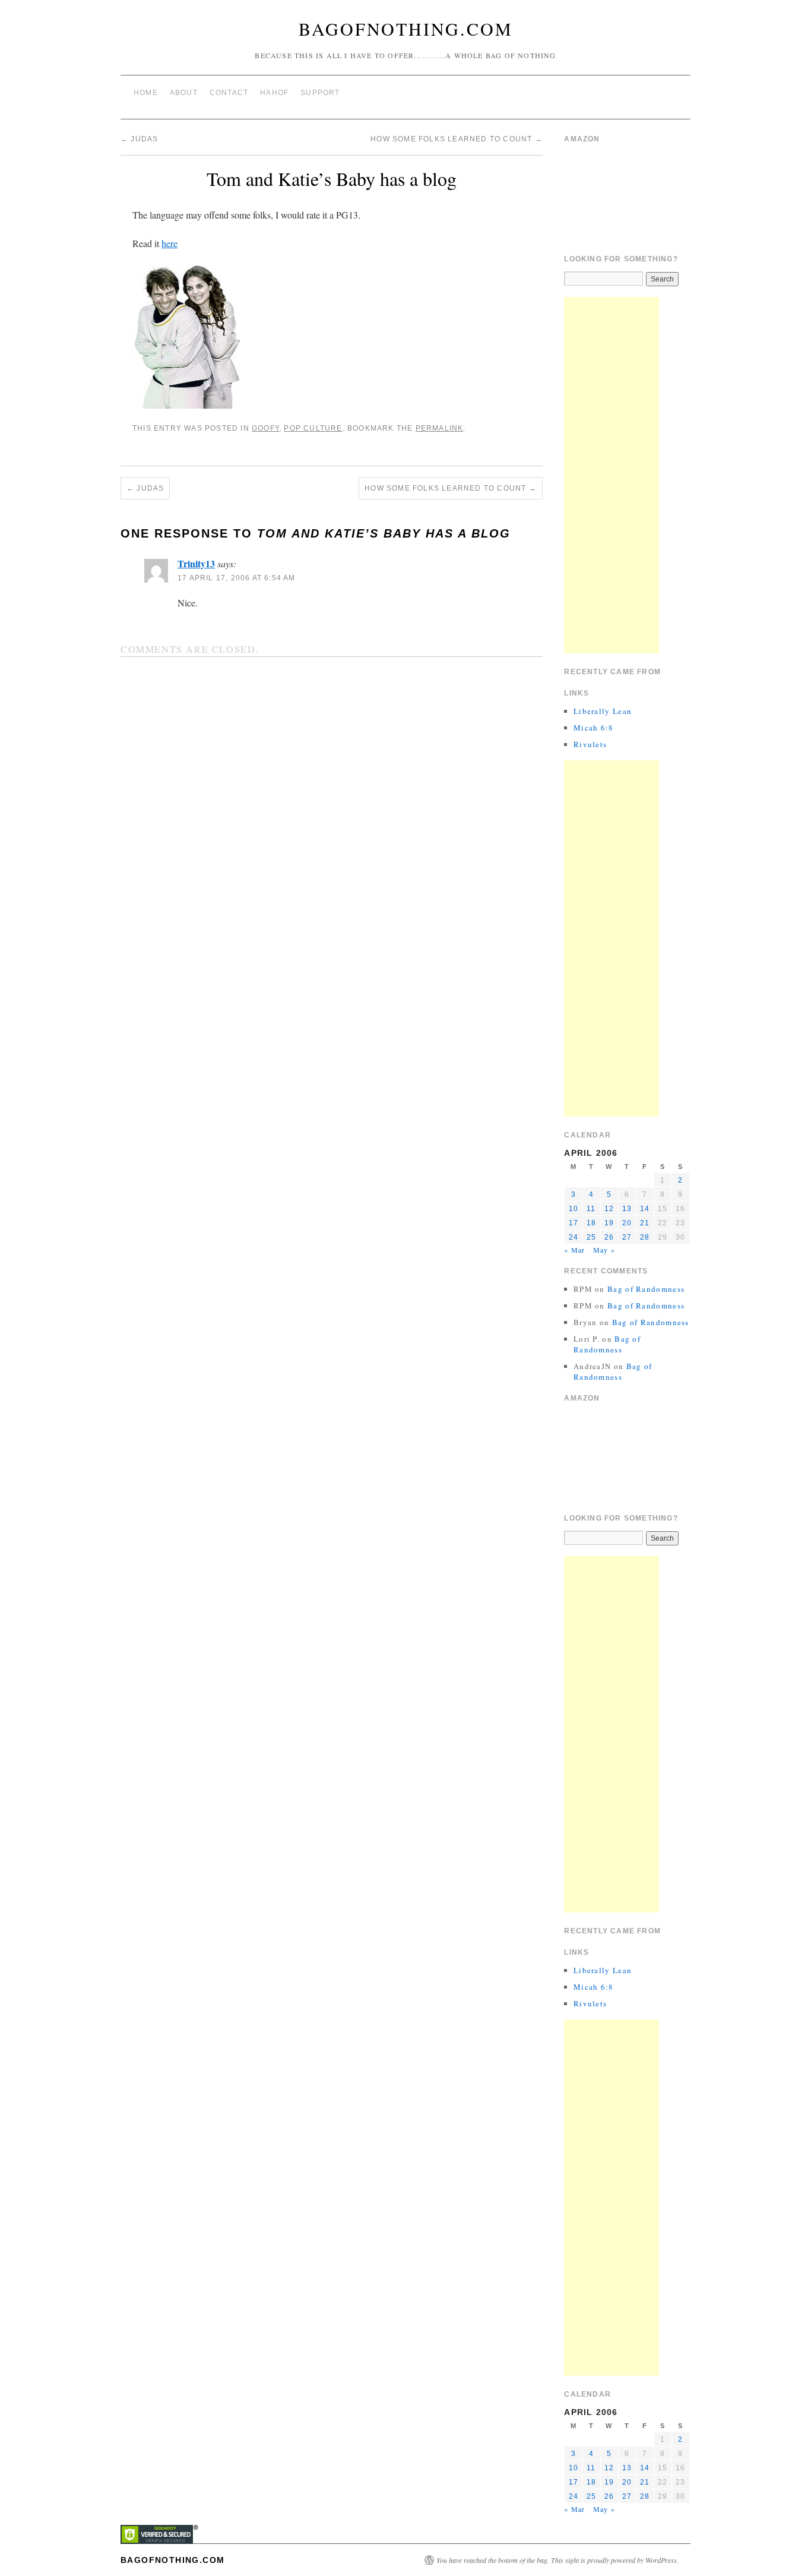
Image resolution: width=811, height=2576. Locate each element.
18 (591, 1223)
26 (609, 1237)
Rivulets (590, 744)
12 (609, 1209)
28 (645, 1237)
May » (604, 1250)
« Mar (574, 1250)
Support (320, 93)
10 (574, 1209)
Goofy (265, 428)
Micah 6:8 (594, 728)
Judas (139, 139)
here (170, 243)
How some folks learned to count (457, 139)
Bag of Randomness (646, 1289)
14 (645, 1209)
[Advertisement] (612, 475)
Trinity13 (196, 563)
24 (574, 1237)
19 (609, 1223)
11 (591, 1209)
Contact (229, 93)
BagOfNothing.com (406, 29)
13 (627, 1209)
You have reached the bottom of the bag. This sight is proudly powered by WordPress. (557, 2560)
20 (627, 1223)
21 (645, 1223)
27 (627, 1237)
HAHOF (274, 93)
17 (574, 1223)
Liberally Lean (603, 711)
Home (146, 93)
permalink (440, 428)
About (184, 93)
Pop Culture (313, 428)
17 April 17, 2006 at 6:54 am (237, 578)
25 (591, 1237)
